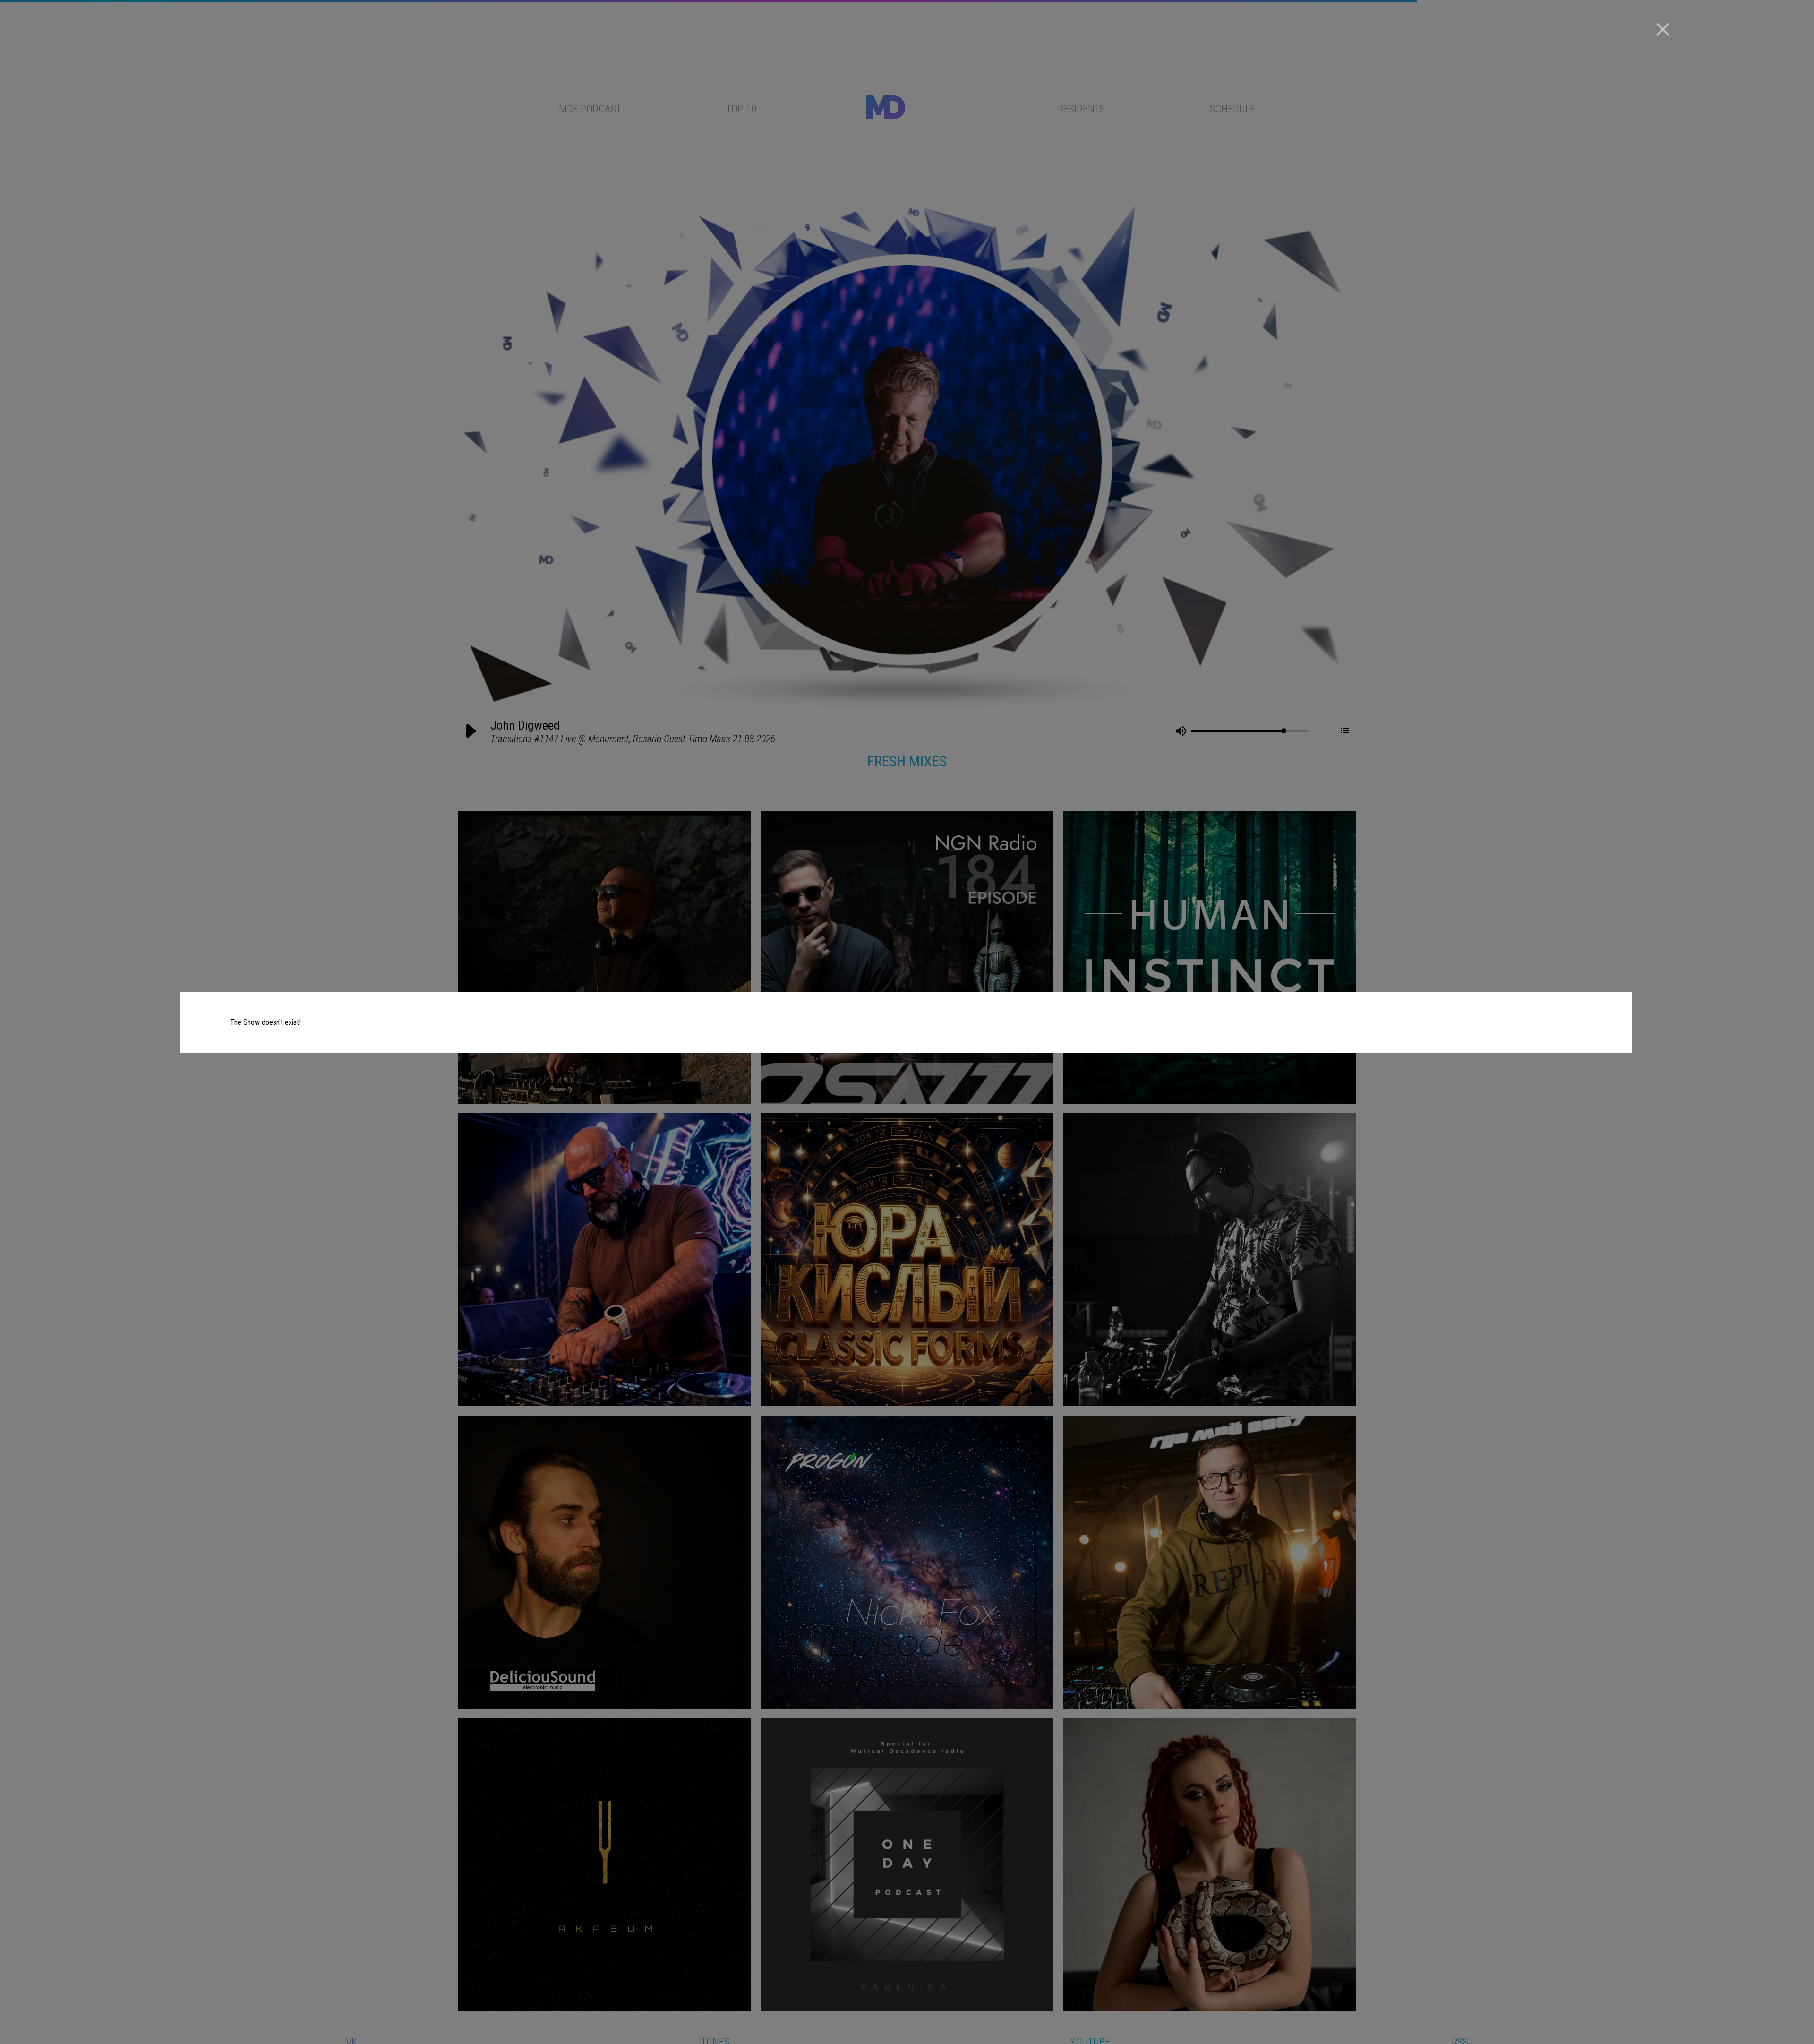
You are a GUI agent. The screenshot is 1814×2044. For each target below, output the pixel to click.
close (1663, 29)
